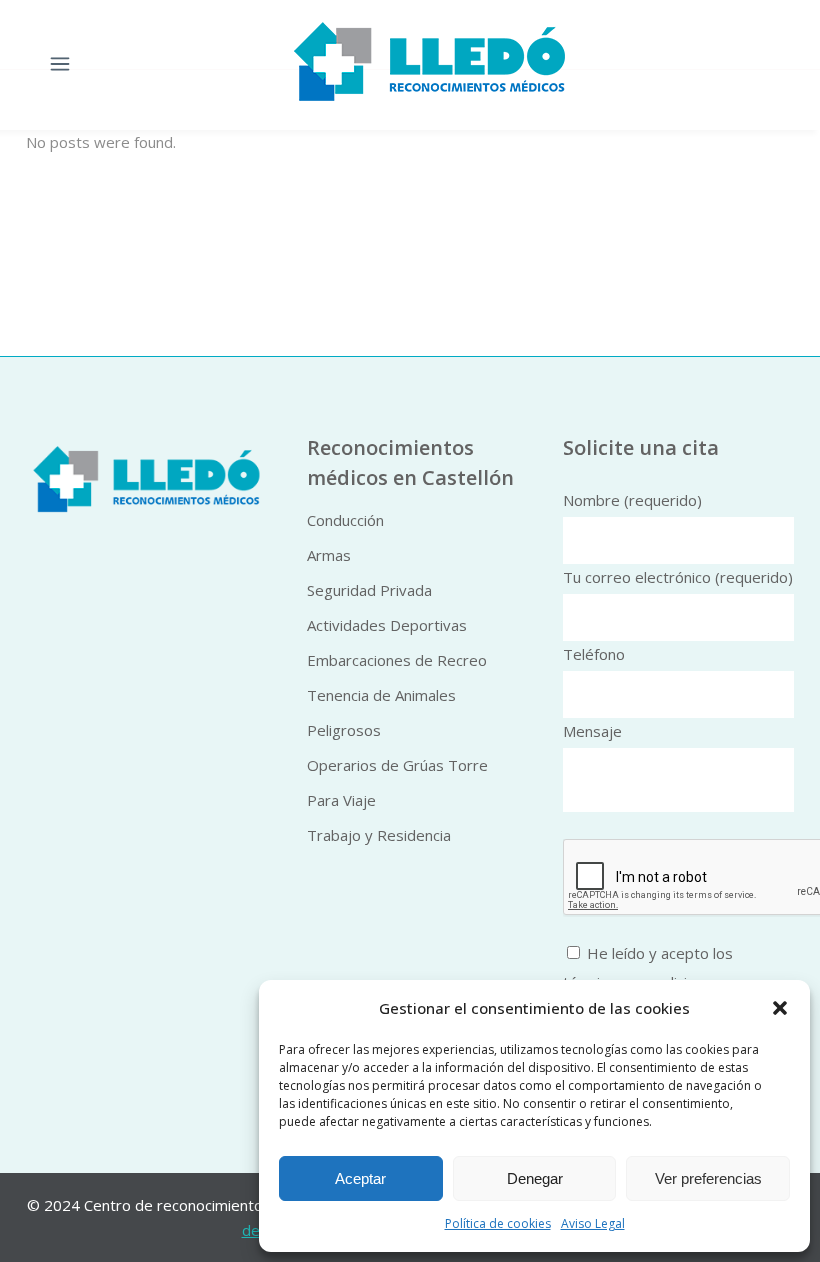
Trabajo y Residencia (379, 835)
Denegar (535, 1178)
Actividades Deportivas (387, 625)
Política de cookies (498, 1223)
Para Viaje (341, 800)
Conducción (345, 520)
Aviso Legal (593, 1223)
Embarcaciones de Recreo (397, 660)
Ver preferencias (708, 1178)
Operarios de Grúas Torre (397, 765)
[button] (780, 1008)
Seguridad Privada (369, 590)
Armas (329, 555)
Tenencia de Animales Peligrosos (381, 712)
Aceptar (360, 1178)
